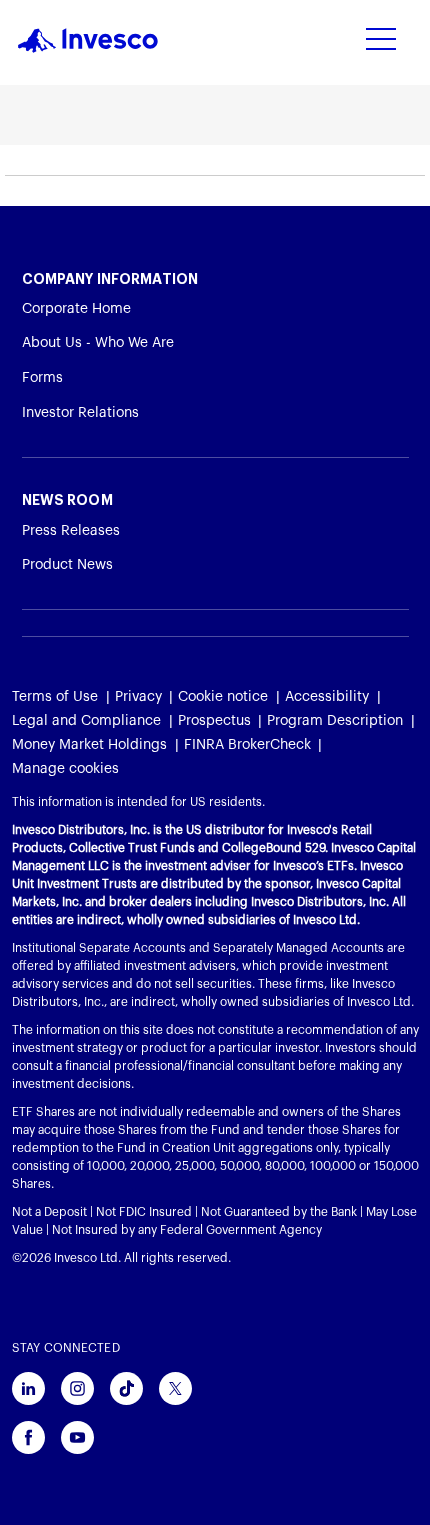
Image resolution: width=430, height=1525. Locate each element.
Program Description (335, 721)
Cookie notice (223, 697)
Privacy (138, 697)
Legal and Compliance (86, 721)
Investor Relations (80, 413)
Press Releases (71, 531)
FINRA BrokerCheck (247, 745)
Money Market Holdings (89, 745)
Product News (67, 565)
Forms (42, 378)
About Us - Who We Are (98, 343)
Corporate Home (76, 309)
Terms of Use (55, 697)
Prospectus (214, 721)
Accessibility (327, 697)
